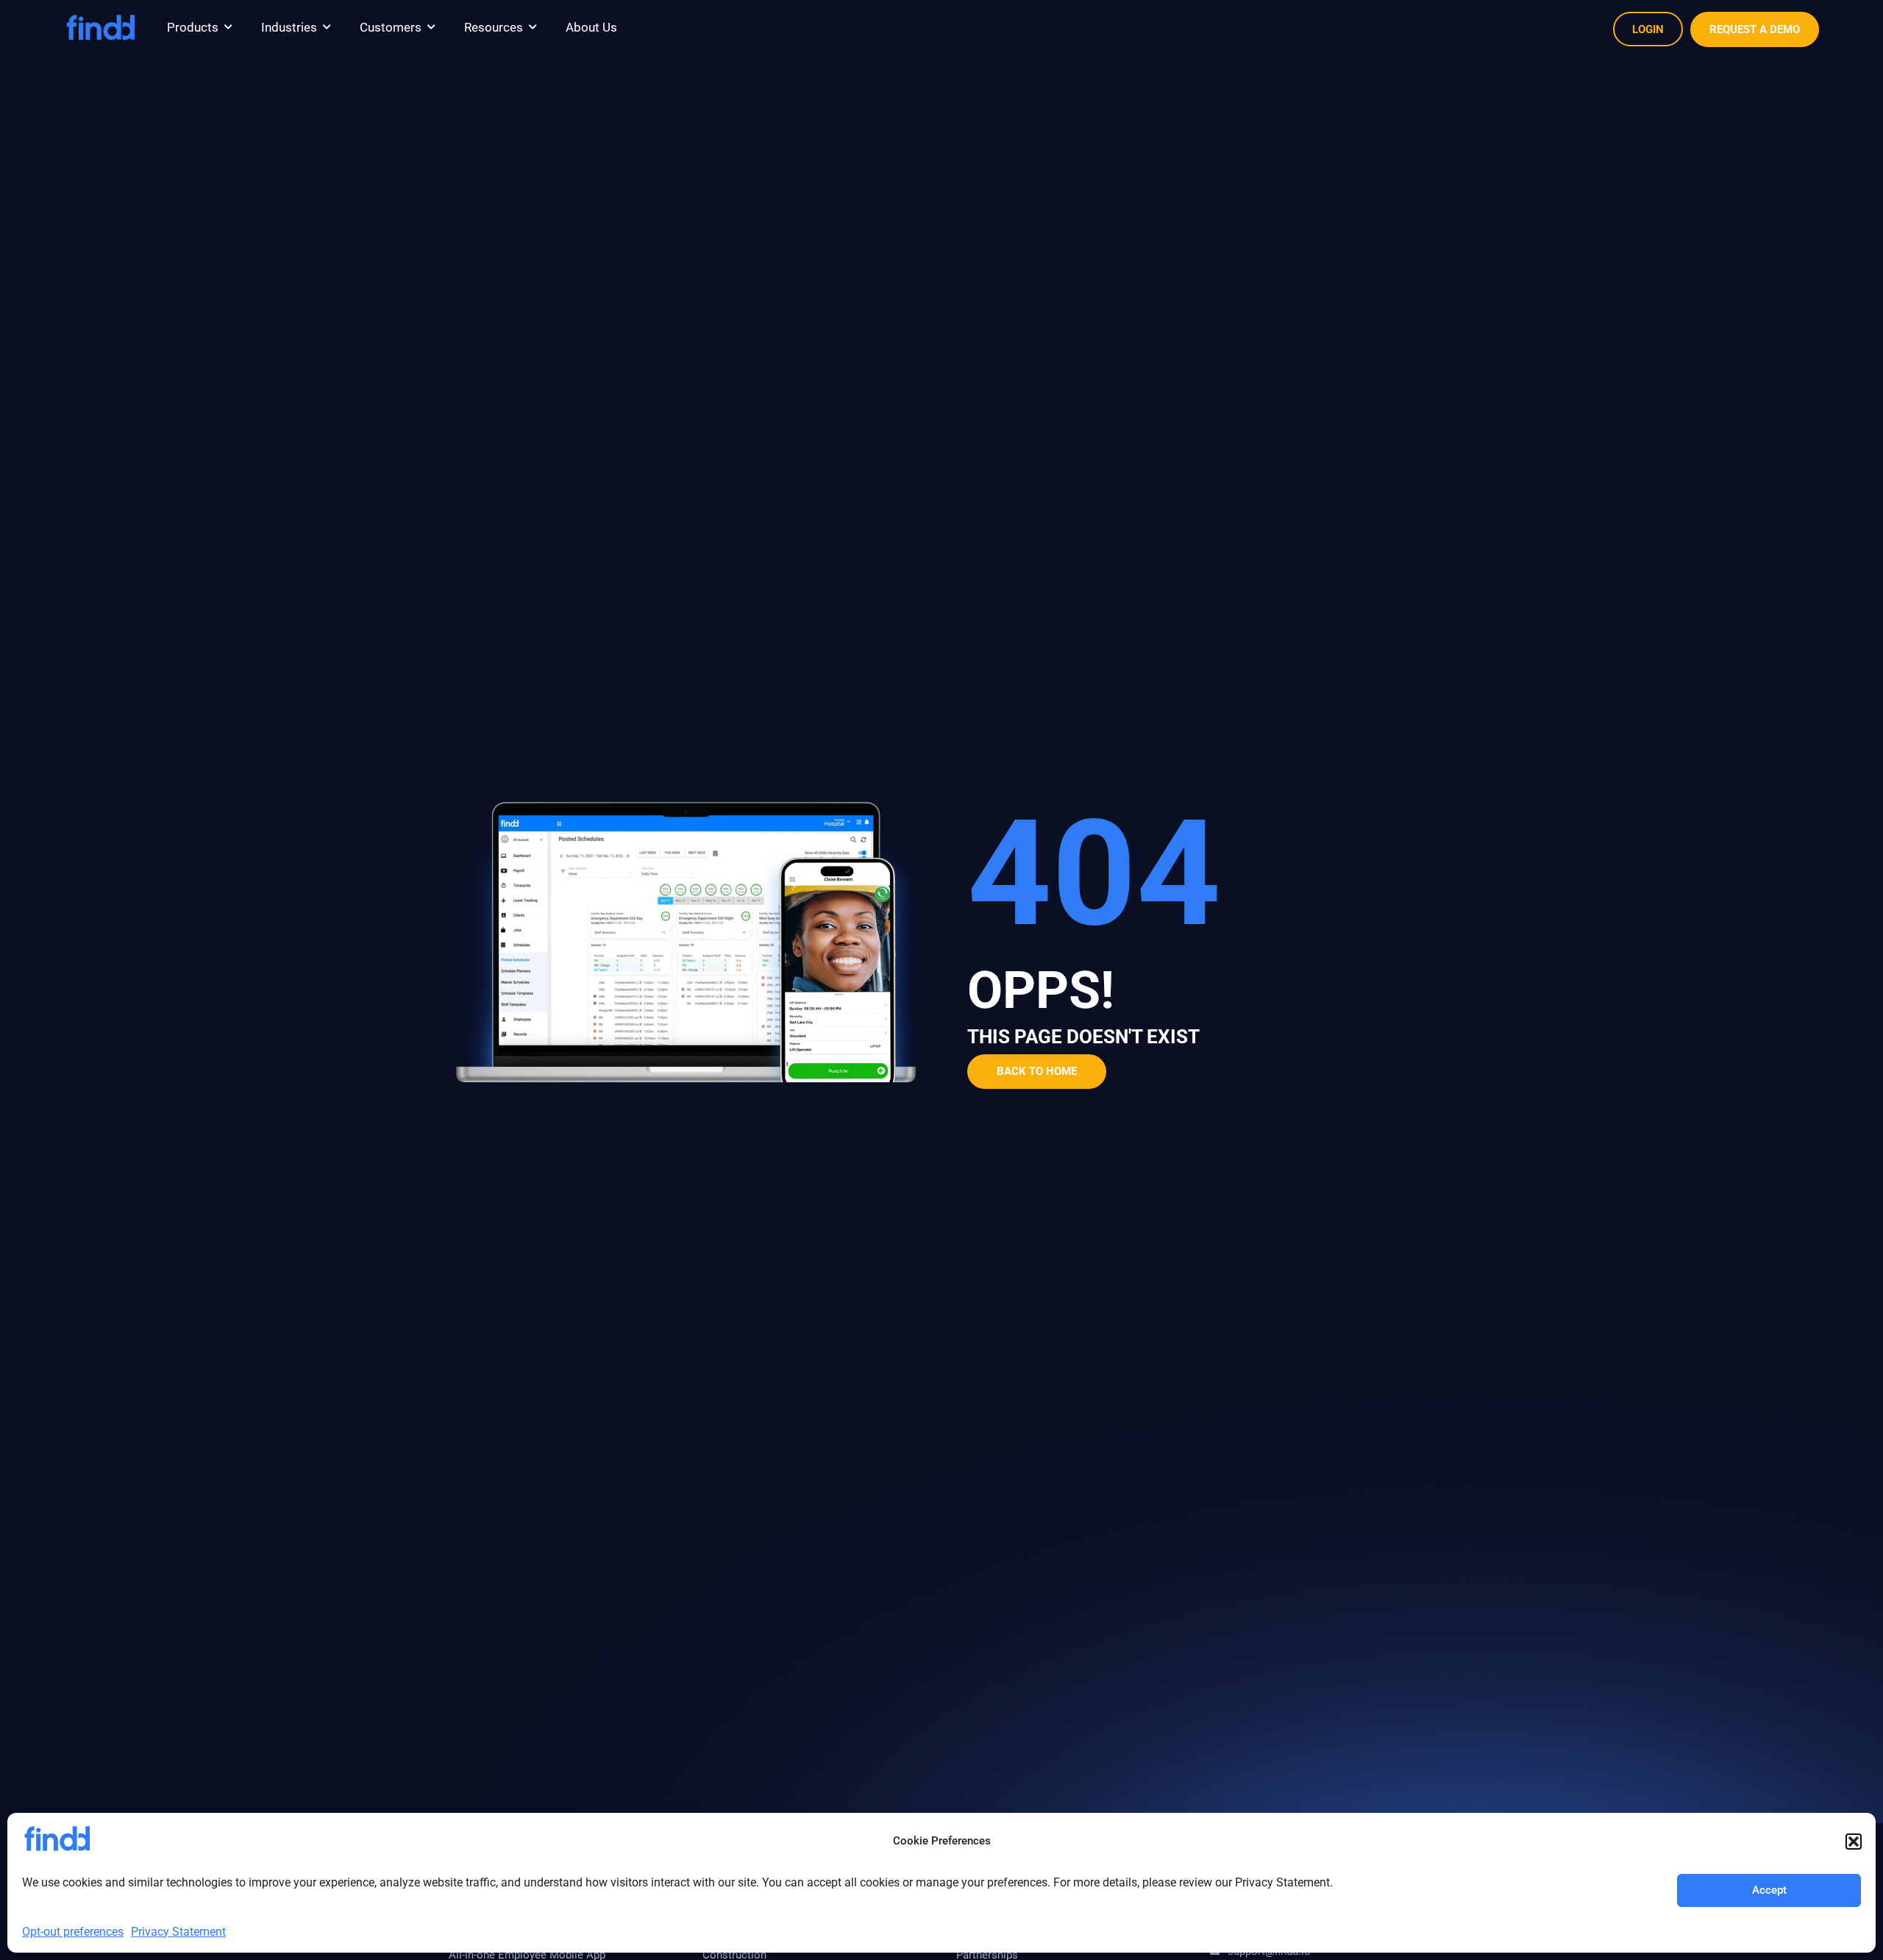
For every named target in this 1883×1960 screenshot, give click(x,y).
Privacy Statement (178, 1932)
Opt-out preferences (73, 1932)
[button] (1854, 1842)
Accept (1769, 1890)
